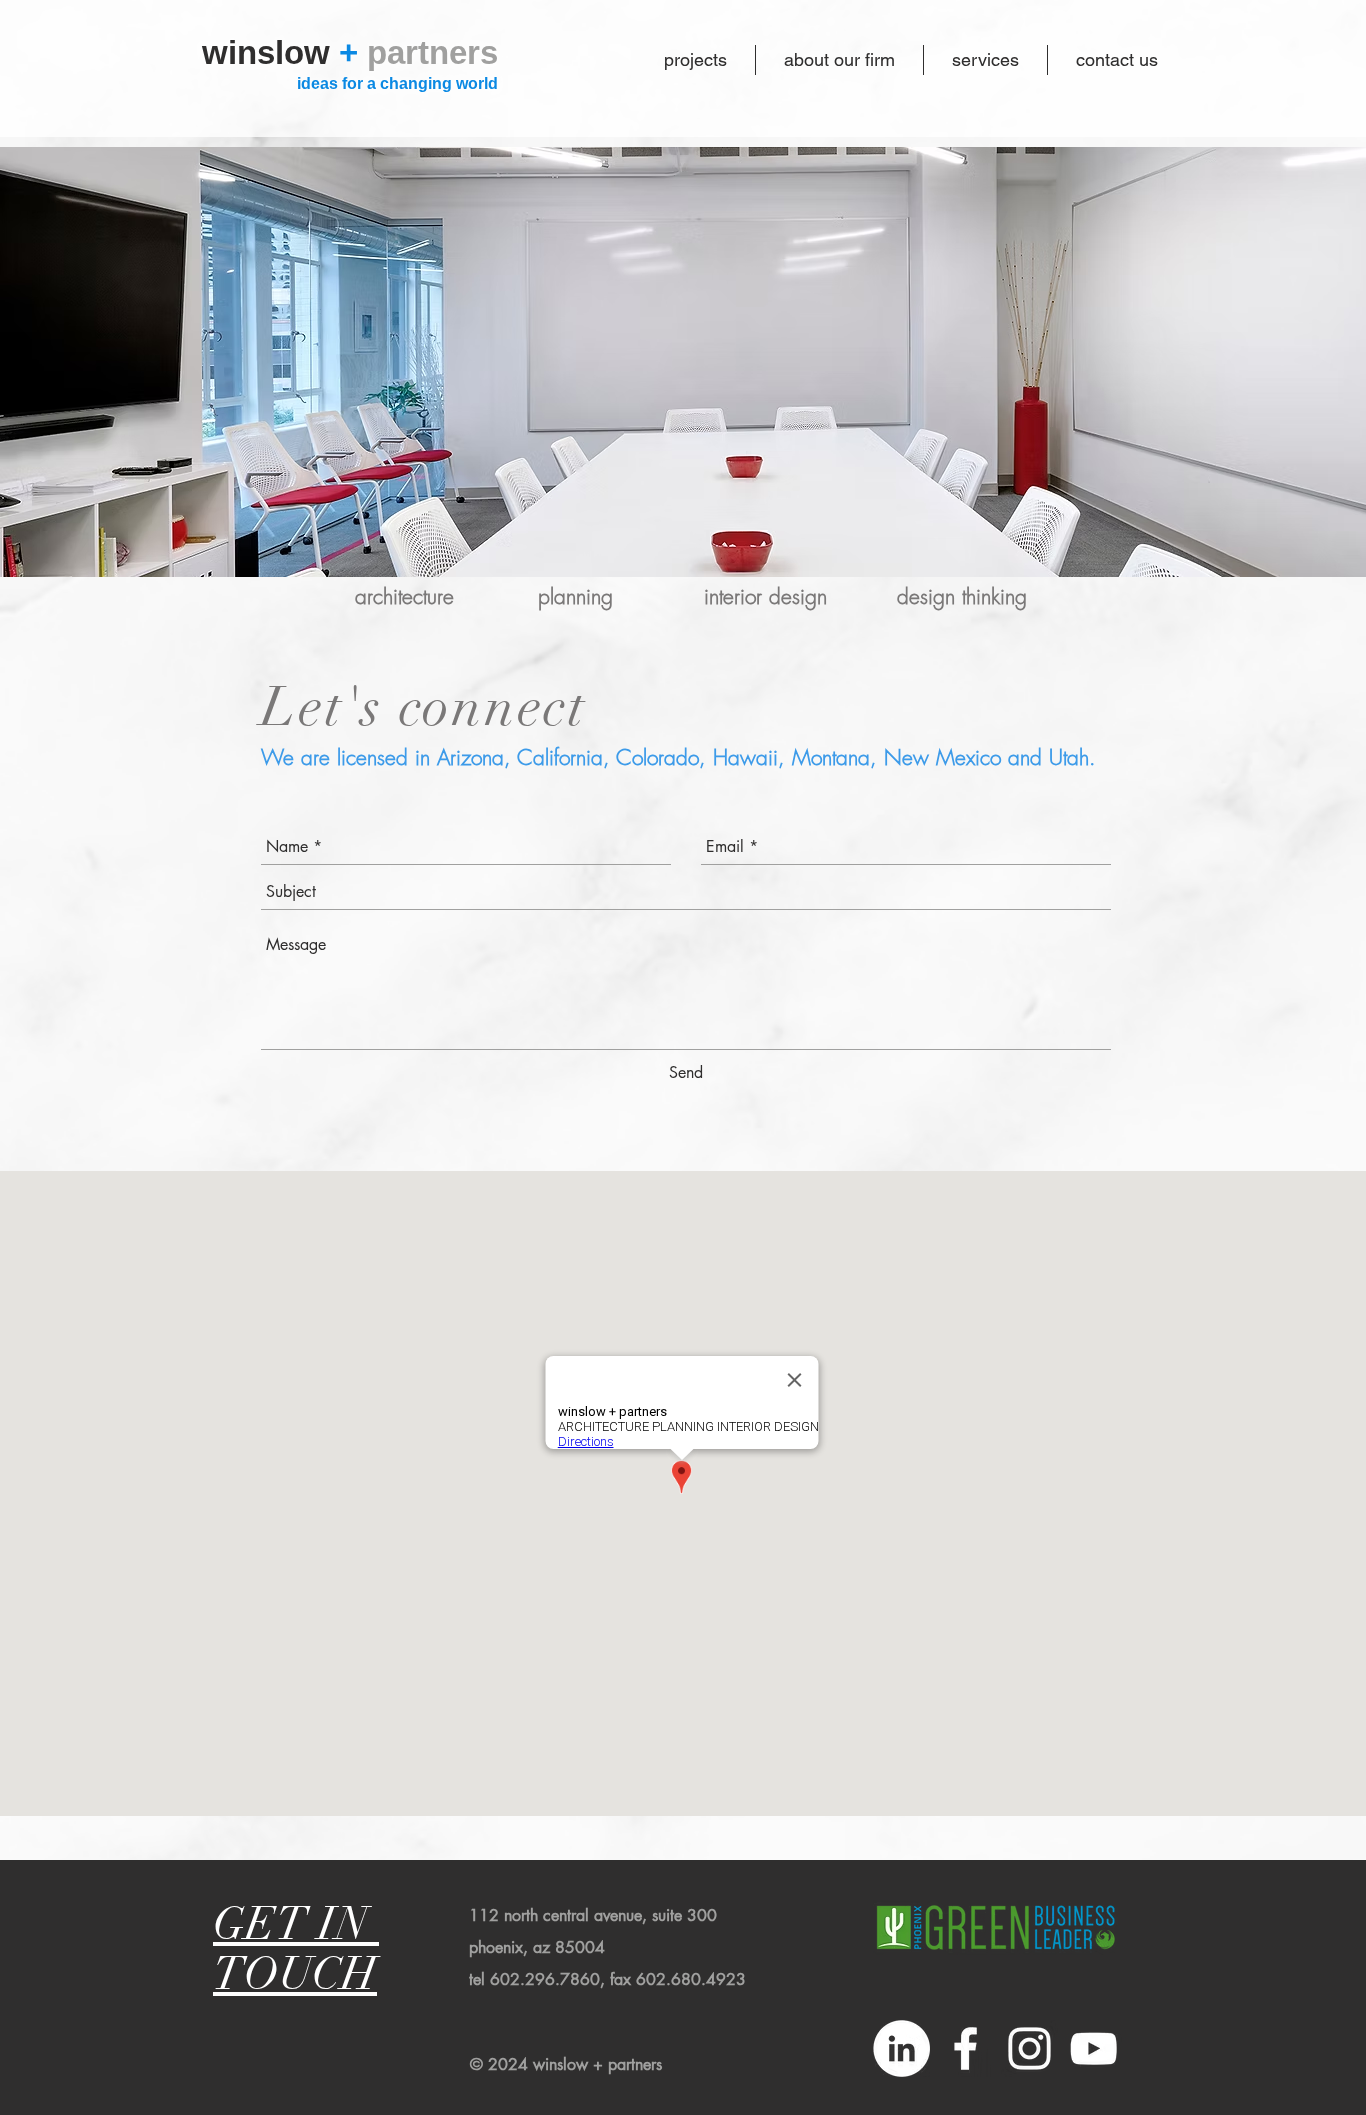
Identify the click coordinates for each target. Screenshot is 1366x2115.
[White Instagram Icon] (1029, 2048)
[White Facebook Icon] (965, 2048)
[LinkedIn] (901, 2048)
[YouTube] (1093, 2048)
